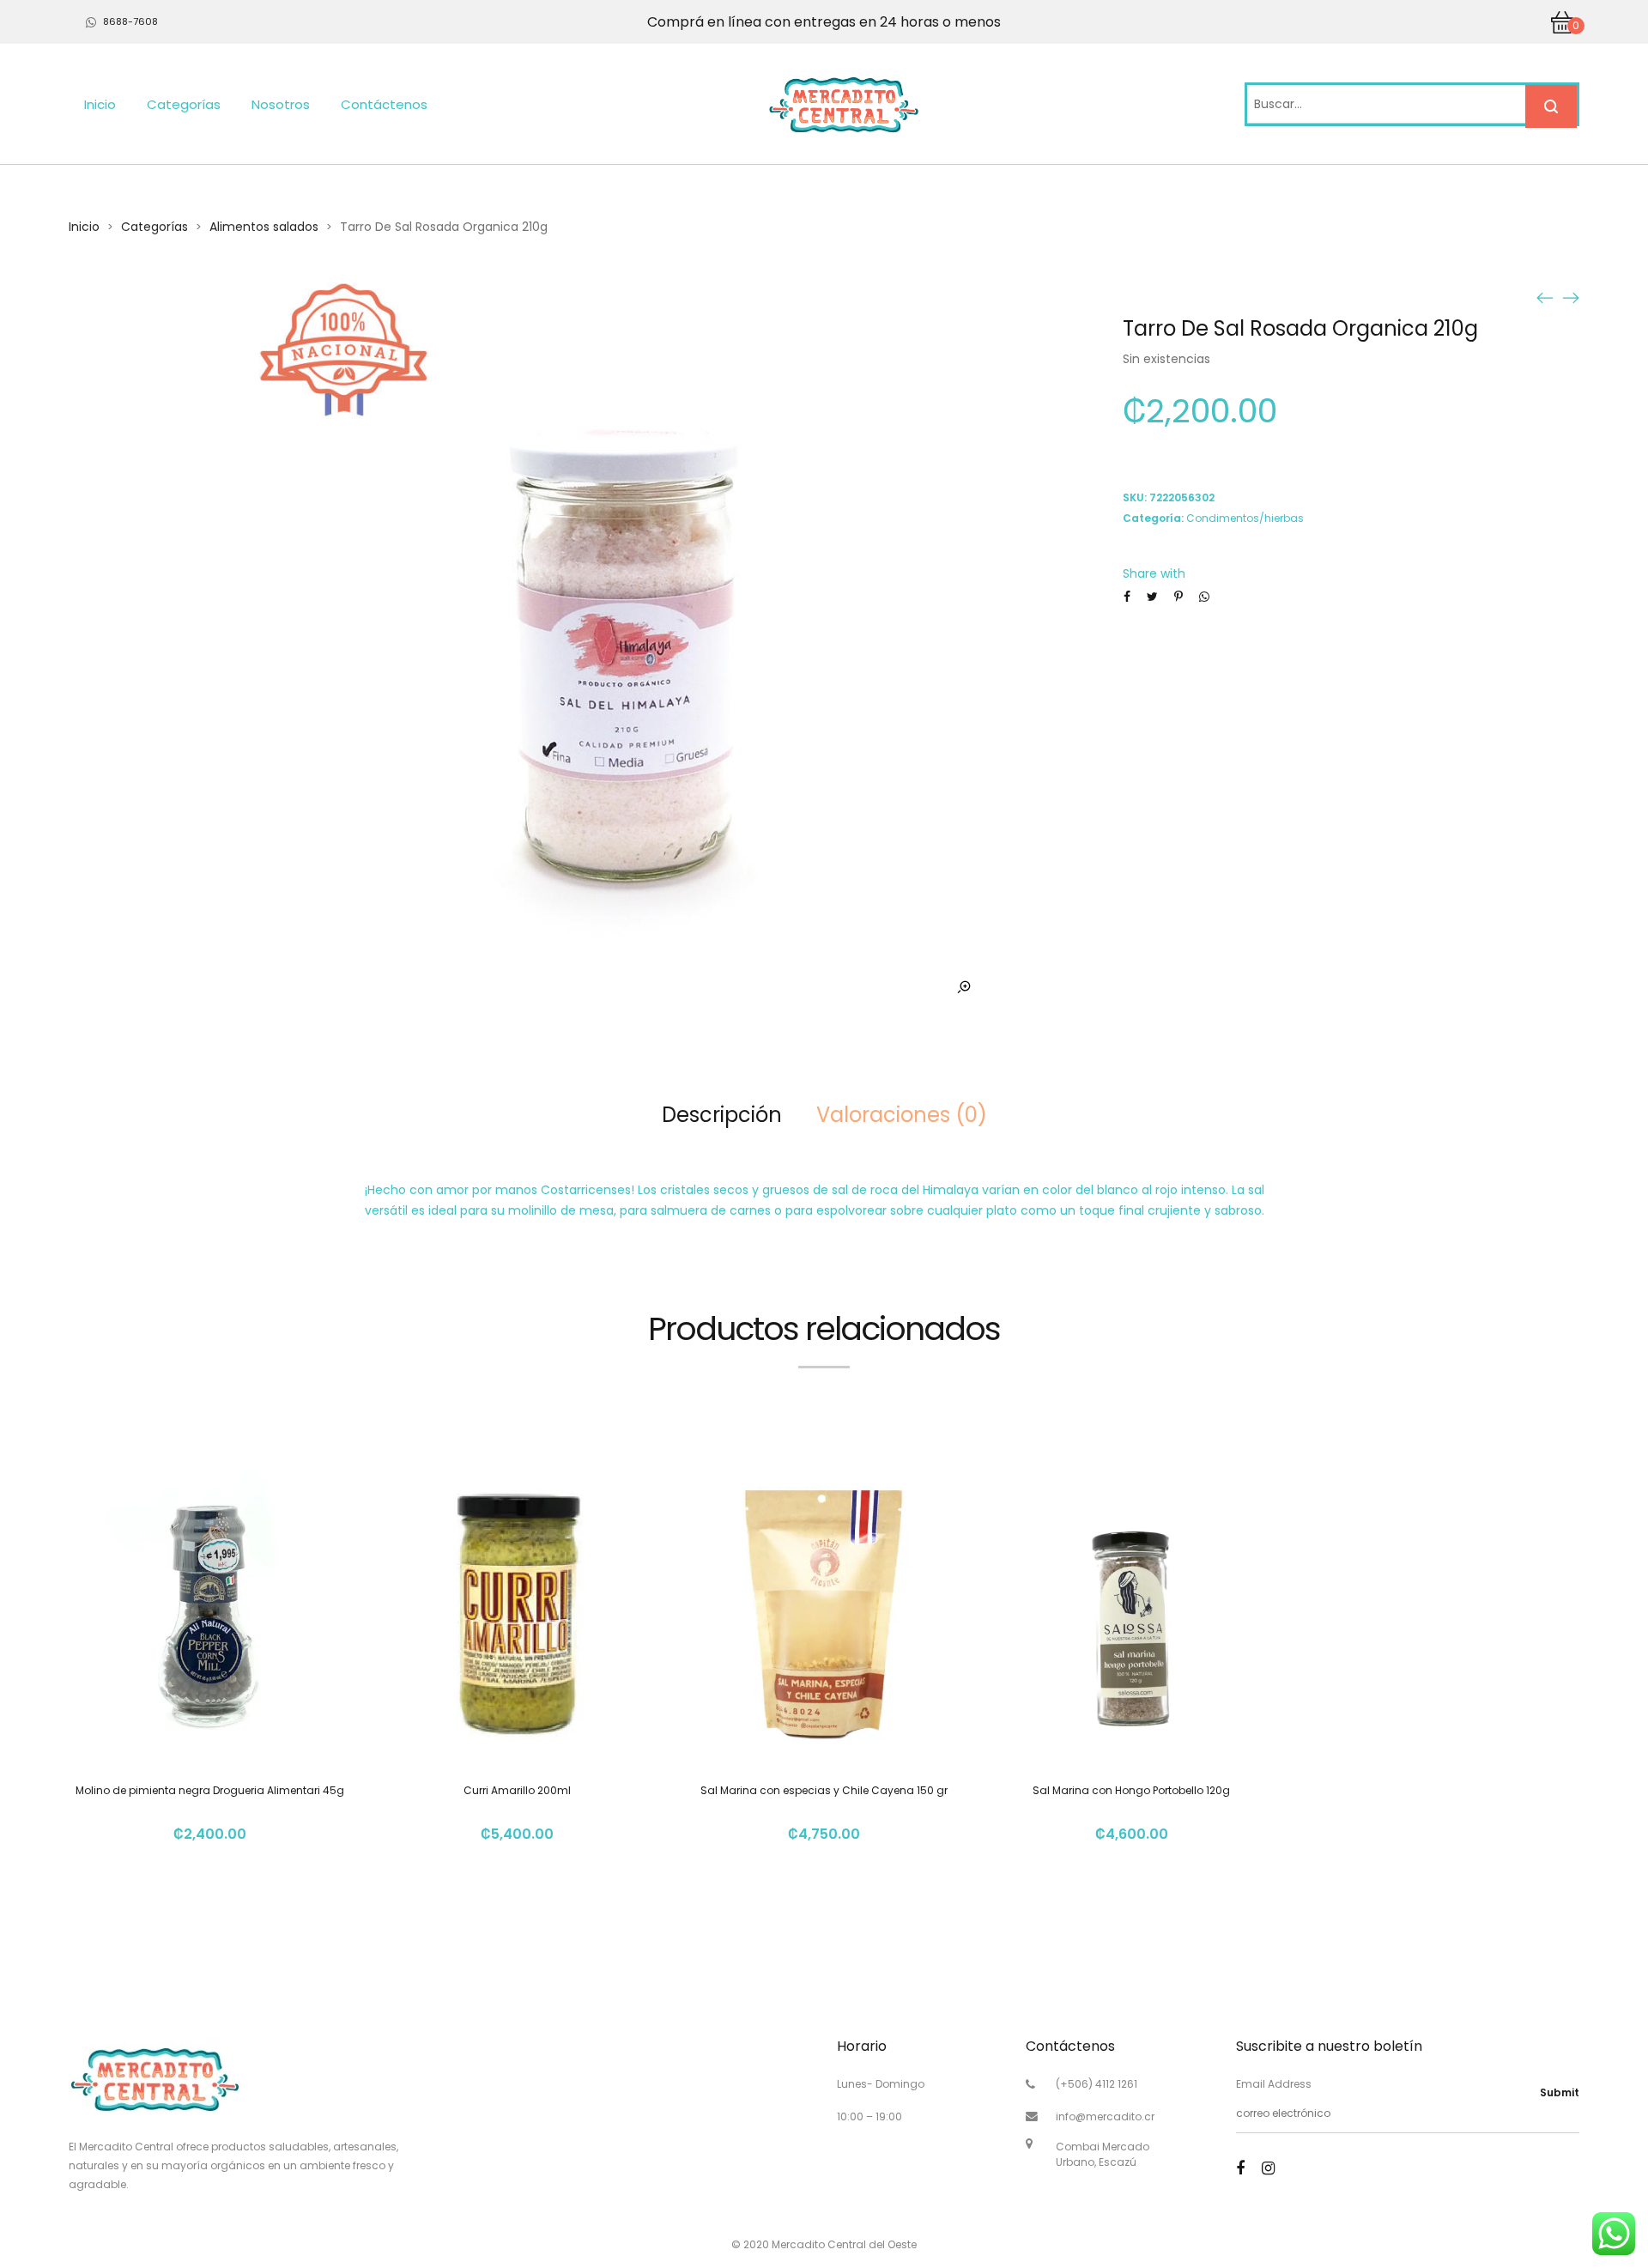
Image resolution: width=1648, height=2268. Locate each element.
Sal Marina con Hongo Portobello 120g (1131, 1790)
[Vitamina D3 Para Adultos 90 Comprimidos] (1571, 297)
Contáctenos (384, 104)
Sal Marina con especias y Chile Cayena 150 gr (824, 1790)
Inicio (100, 104)
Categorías (184, 104)
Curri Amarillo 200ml (517, 1790)
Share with (1154, 573)
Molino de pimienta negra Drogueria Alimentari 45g (210, 1790)
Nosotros (281, 104)
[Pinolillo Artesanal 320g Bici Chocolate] (1545, 297)
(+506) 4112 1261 (1097, 2084)
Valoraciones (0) (902, 1115)
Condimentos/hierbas (1245, 518)
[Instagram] (1268, 2168)
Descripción (722, 1115)
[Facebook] (1240, 2168)
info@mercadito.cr (1105, 2116)
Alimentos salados (264, 227)
